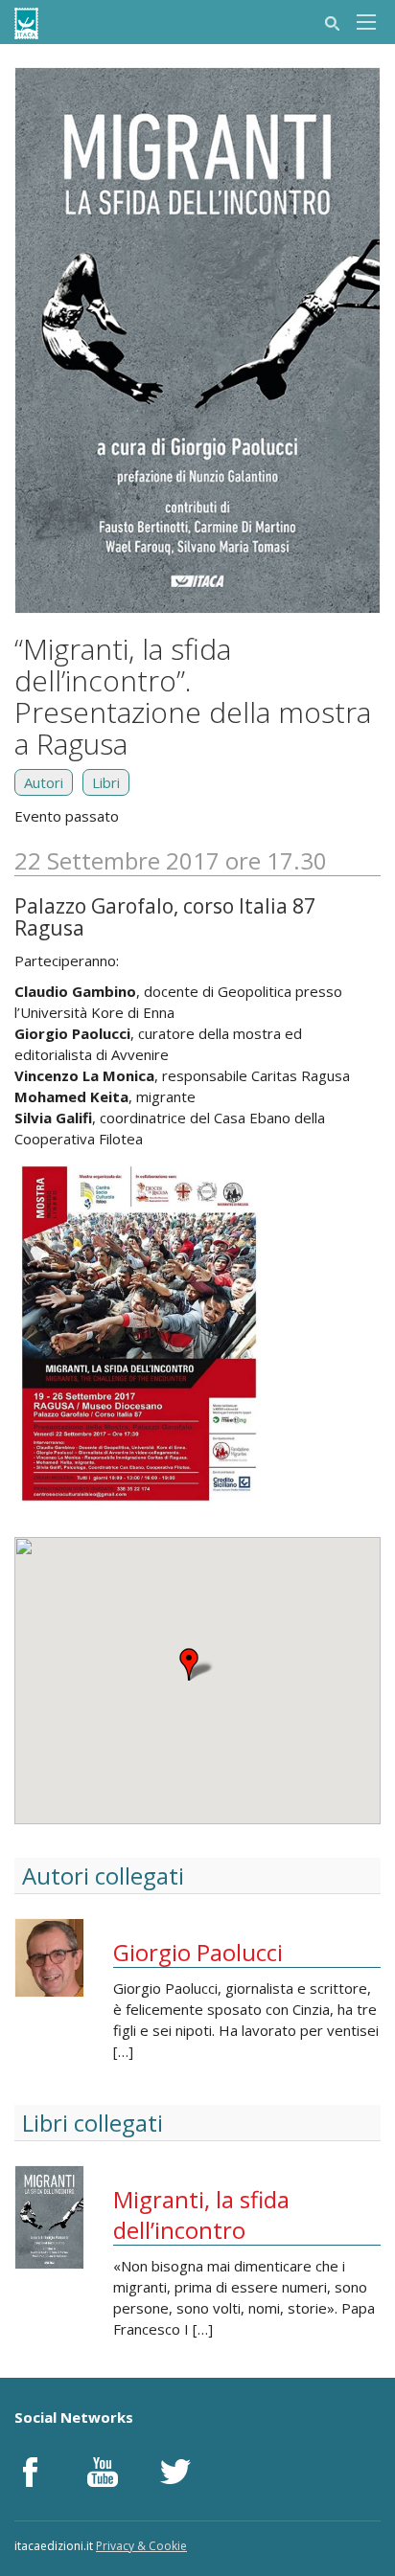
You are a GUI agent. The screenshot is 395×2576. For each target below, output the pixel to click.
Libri (106, 782)
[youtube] (103, 2472)
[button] (197, 1664)
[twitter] (175, 2472)
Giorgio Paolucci (198, 1952)
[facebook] (30, 2472)
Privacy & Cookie (141, 2546)
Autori (44, 782)
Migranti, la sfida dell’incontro (201, 2214)
